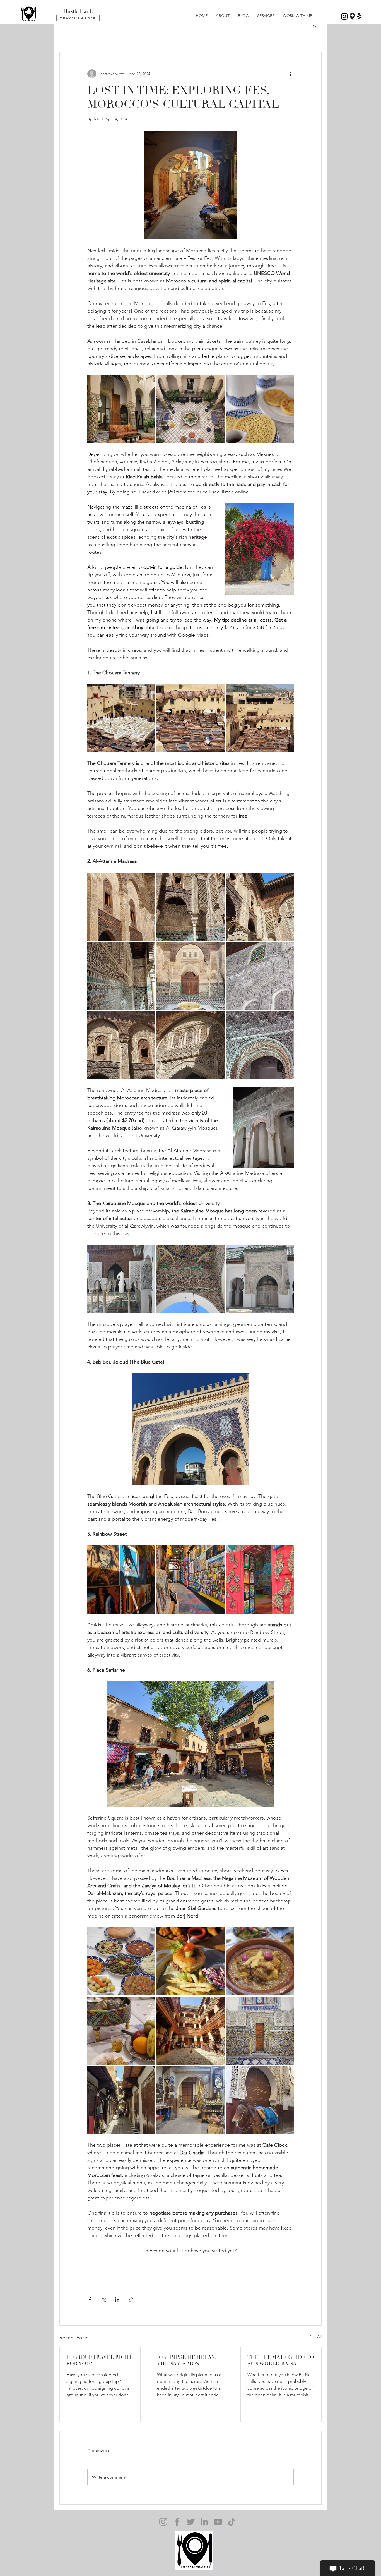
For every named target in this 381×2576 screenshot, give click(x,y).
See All (315, 2337)
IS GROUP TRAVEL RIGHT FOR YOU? (99, 2361)
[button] (314, 27)
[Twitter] (191, 2522)
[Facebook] (177, 2522)
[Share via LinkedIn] (117, 2300)
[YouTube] (218, 2522)
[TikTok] (232, 2522)
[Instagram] (163, 2522)
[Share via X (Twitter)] (104, 2300)
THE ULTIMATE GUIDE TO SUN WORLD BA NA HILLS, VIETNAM (281, 2361)
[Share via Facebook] (90, 2300)
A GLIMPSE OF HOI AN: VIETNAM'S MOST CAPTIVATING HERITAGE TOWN (189, 2361)
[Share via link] (131, 2300)
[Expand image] (121, 409)
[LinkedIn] (204, 2522)
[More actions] (290, 74)
